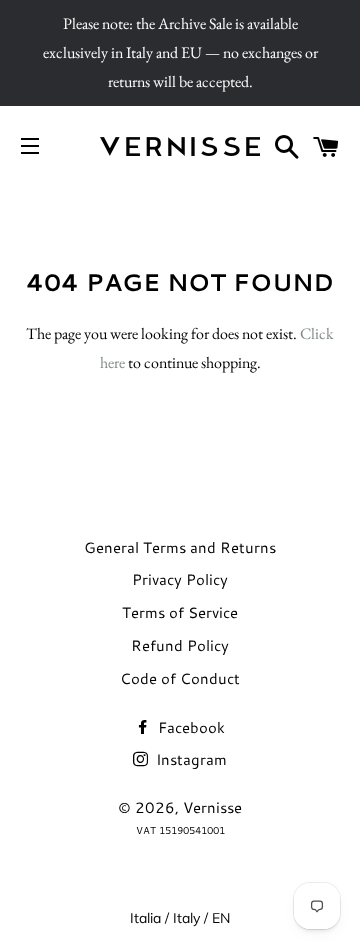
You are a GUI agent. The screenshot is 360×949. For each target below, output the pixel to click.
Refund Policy (180, 645)
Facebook (189, 727)
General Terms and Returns (180, 547)
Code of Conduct (180, 678)
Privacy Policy (180, 579)
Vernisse (212, 807)
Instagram (189, 759)
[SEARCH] (287, 146)
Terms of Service (180, 612)
